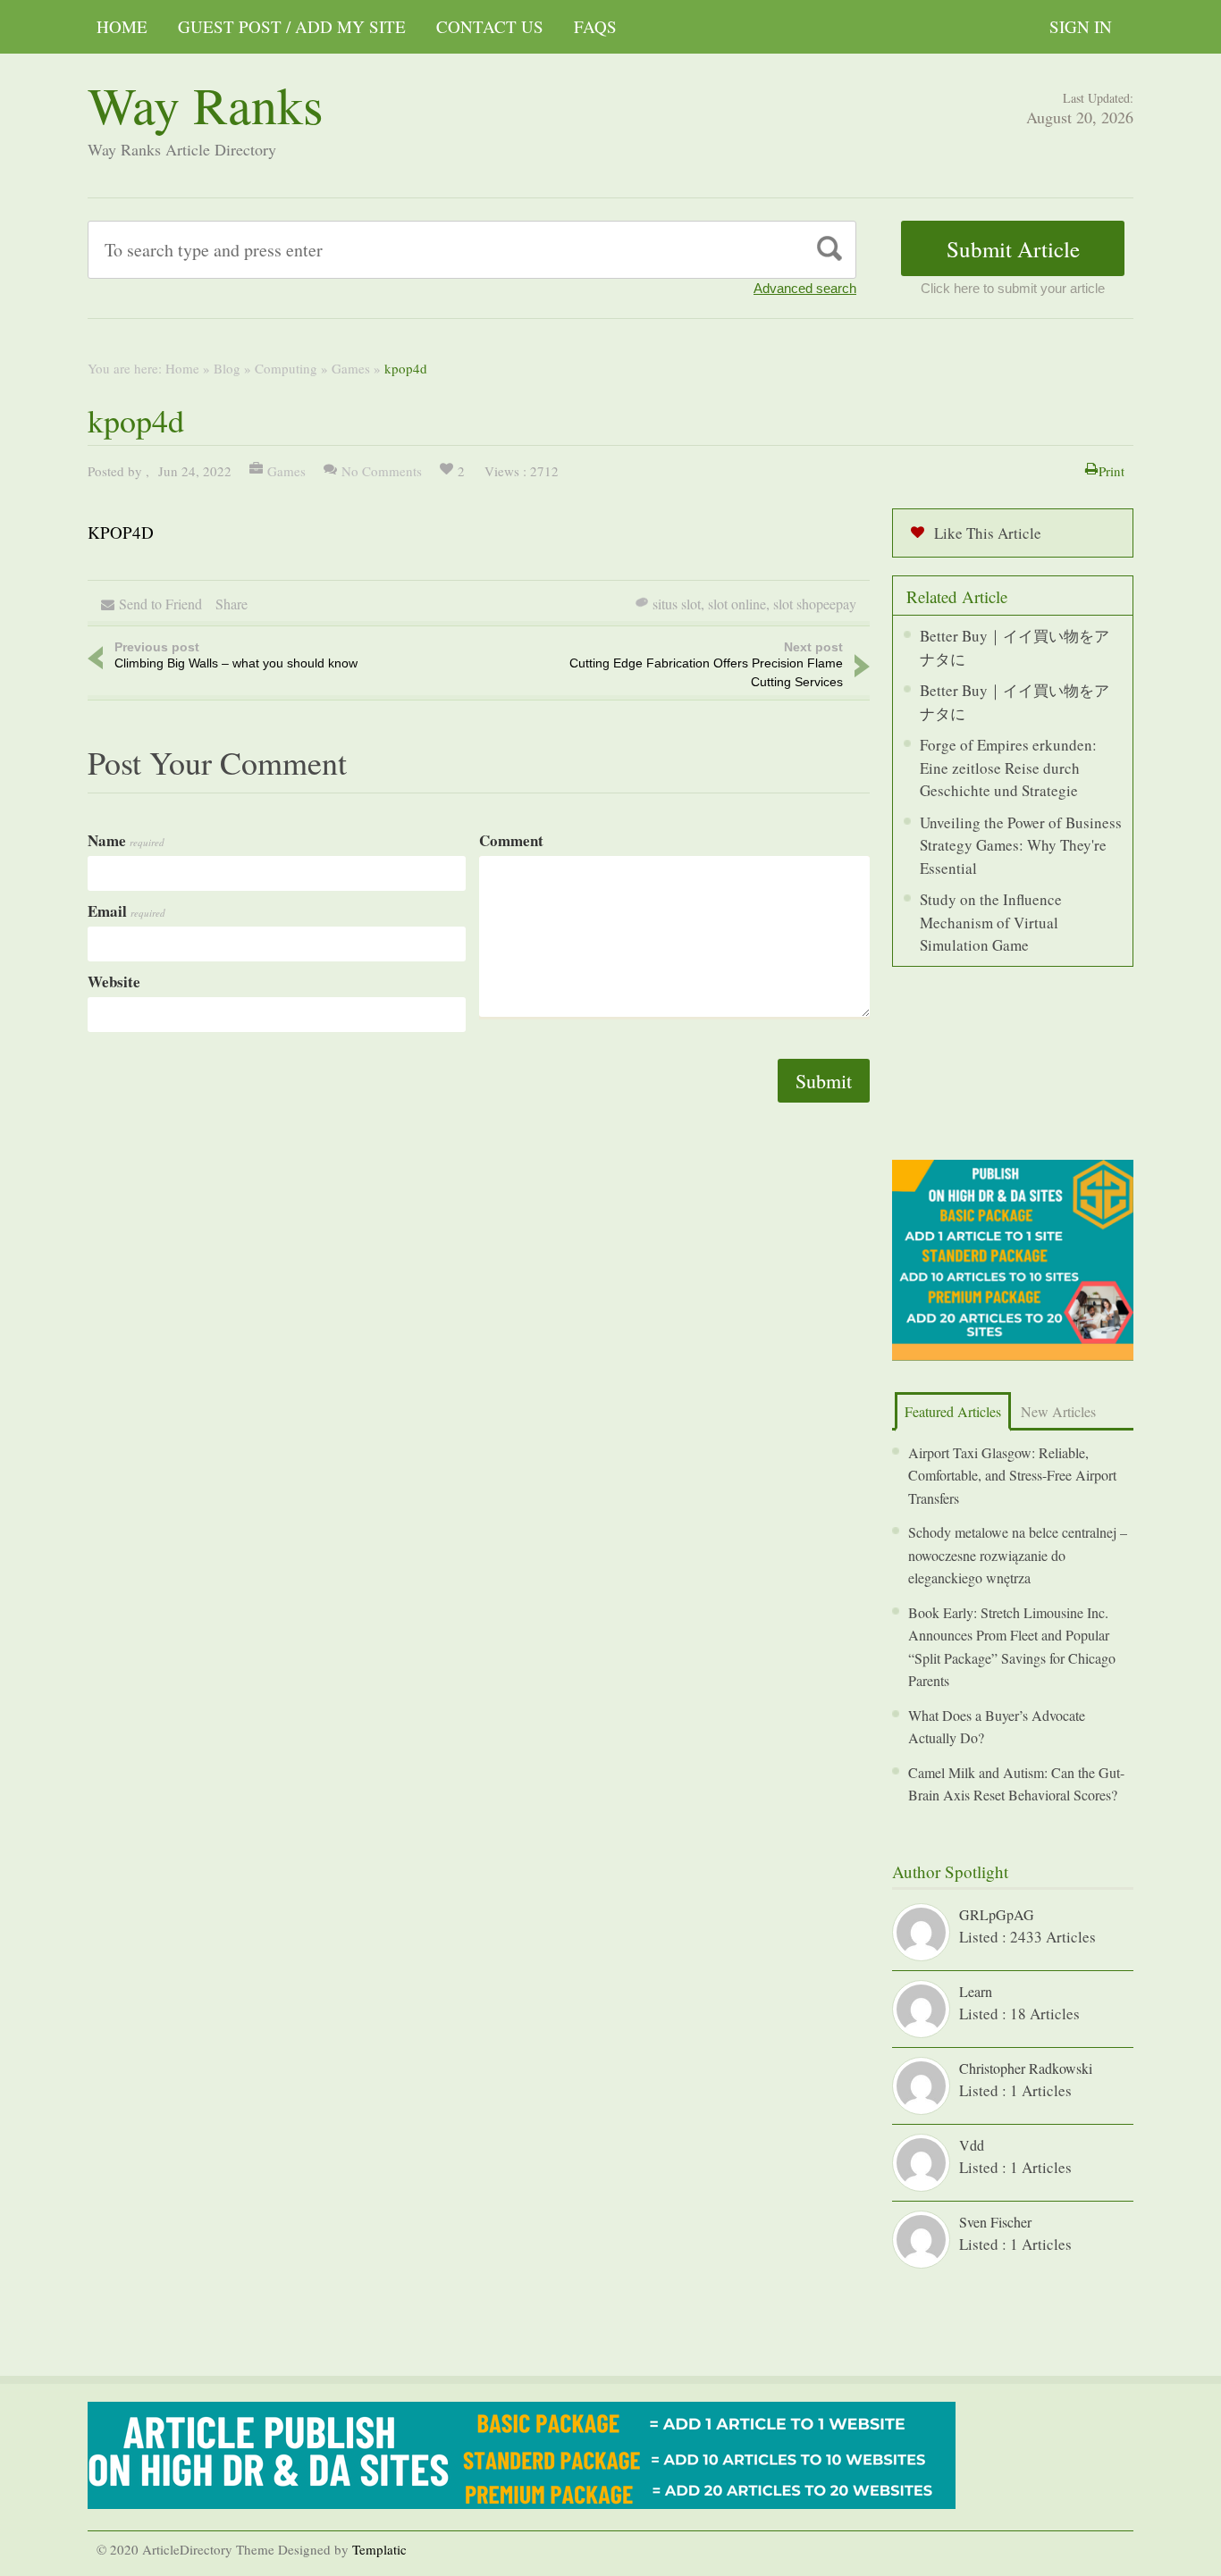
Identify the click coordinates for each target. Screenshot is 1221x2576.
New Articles (1058, 1411)
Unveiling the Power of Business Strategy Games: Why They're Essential (1021, 845)
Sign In (1081, 26)
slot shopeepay (815, 604)
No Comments (382, 471)
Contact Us (490, 26)
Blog (227, 368)
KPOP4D (121, 532)
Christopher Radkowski (1026, 2068)
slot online (737, 604)
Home (122, 26)
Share (232, 604)
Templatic (379, 2549)
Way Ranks (206, 104)
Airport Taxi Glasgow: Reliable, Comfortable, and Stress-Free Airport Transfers (1012, 1475)
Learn (976, 1991)
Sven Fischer (995, 2222)
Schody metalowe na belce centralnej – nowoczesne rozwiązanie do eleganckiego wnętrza (1018, 1555)
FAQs (595, 26)
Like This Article (988, 533)
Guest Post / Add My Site (292, 26)
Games (351, 368)
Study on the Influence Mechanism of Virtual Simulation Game (991, 922)
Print (1112, 471)
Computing (286, 368)
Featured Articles (953, 1411)
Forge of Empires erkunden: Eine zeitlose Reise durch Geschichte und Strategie (1008, 768)
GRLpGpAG (997, 1914)
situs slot (677, 604)
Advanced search (805, 288)
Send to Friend (160, 604)
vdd (972, 2145)
